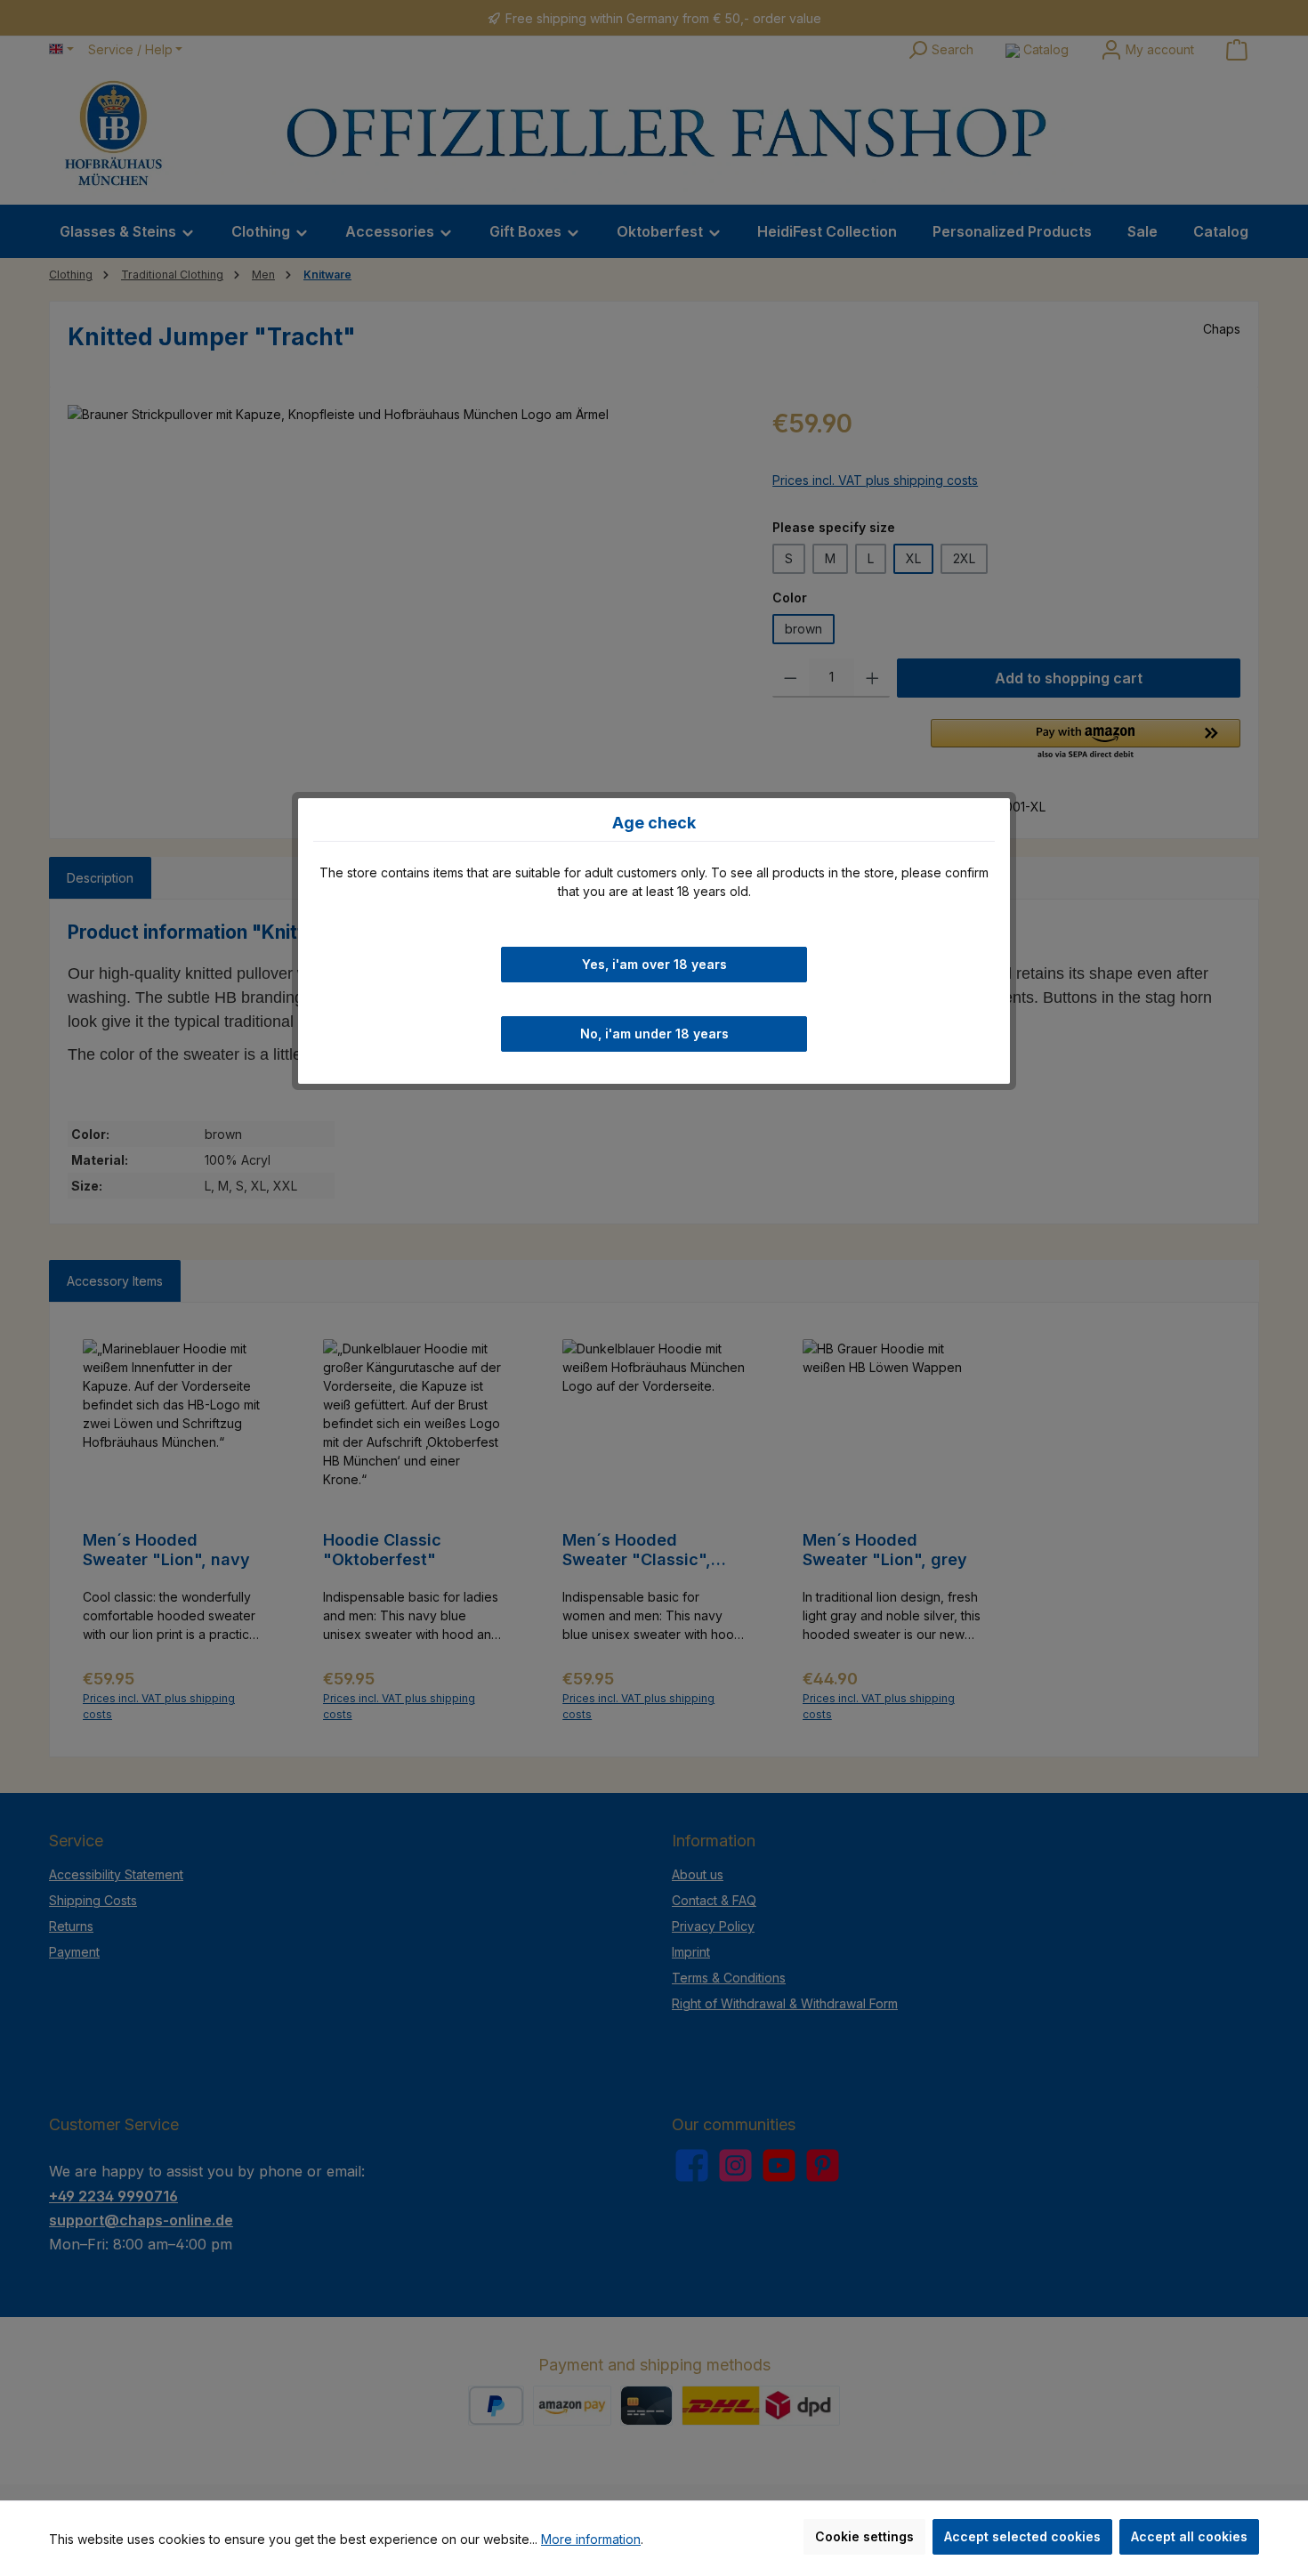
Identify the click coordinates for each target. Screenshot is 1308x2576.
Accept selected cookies (1022, 2536)
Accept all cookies (1189, 2536)
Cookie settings (864, 2536)
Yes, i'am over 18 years (654, 963)
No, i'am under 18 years (654, 1034)
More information (591, 2539)
